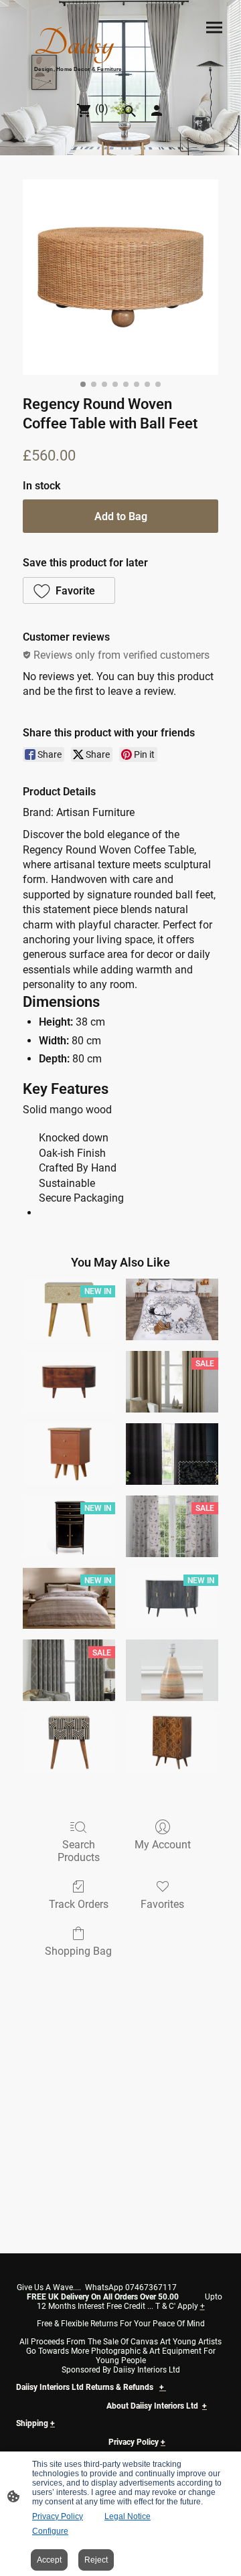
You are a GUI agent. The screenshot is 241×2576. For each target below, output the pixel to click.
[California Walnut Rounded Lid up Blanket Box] (69, 1382)
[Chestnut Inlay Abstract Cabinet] (172, 1743)
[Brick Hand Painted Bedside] (69, 1454)
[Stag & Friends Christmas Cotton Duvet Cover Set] (172, 1309)
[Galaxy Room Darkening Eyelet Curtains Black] (172, 1454)
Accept (49, 2560)
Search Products (79, 1851)
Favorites (162, 1904)
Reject (96, 2560)
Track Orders (79, 1904)
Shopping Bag (78, 1951)
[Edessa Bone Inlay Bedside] (69, 1743)
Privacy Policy (58, 2516)
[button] (69, 590)
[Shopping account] (157, 110)
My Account (163, 1845)
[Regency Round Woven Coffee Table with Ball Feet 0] (120, 277)
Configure (50, 2531)
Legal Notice (128, 2516)
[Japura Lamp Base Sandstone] (172, 1670)
